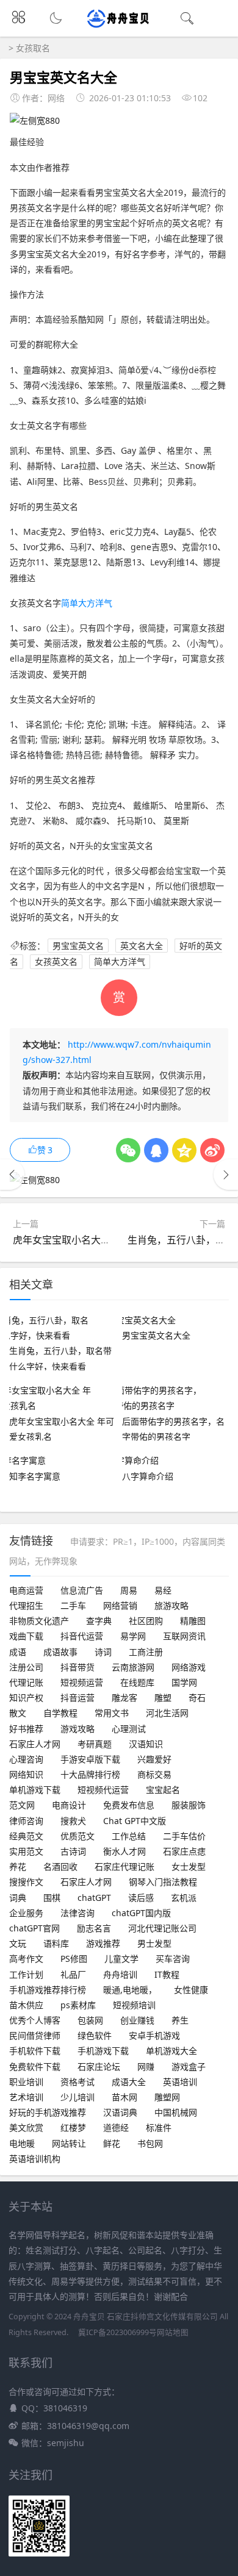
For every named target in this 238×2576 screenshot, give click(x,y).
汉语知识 (146, 1744)
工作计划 (26, 1974)
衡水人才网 (124, 1851)
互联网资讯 (184, 1636)
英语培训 (180, 2082)
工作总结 (129, 1836)
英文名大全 (142, 946)
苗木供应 (26, 2005)
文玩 (18, 1943)
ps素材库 (78, 2005)
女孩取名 (33, 48)
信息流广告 (82, 1590)
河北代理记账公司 (162, 1928)
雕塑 (163, 1698)
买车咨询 (173, 1959)
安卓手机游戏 (154, 2035)
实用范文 (26, 1851)
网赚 (146, 2066)
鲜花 (112, 2143)
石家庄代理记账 (124, 1866)
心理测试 (129, 1729)
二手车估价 (184, 1836)
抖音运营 (78, 1698)
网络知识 (26, 1774)
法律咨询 (78, 1913)
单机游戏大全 (171, 2051)
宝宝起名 (163, 1790)
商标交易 (154, 1774)
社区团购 (146, 1621)
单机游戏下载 (35, 1790)
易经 (163, 1590)
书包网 (150, 2143)
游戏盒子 (189, 2066)
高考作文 (26, 1959)
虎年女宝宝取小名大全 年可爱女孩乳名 (97, 1240)
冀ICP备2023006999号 (117, 2332)
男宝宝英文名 (78, 946)
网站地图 (173, 2332)
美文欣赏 (26, 2127)
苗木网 (124, 2097)
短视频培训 (134, 2005)
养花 (18, 1866)
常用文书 (112, 1713)
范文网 (22, 1805)
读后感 (141, 1898)
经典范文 (26, 1836)
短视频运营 (82, 1682)
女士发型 (189, 1866)
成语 (18, 1652)
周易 (129, 1590)
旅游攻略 (171, 1605)
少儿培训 (78, 2097)
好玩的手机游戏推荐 (48, 2112)
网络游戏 (189, 1667)
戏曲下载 (26, 1636)
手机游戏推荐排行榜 (48, 1990)
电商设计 (69, 1805)
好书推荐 (26, 1729)
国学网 (184, 1682)
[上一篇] (12, 1175)
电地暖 (22, 2143)
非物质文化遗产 (39, 1621)
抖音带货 (78, 1667)
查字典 (99, 1621)
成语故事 (60, 1652)
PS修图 (74, 1959)
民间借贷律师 (35, 2035)
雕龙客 (124, 1698)
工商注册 (146, 1652)
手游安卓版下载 (90, 1759)
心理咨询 (26, 1759)
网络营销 (120, 1605)
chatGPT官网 (34, 1928)
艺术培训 (26, 2097)
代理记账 (26, 1682)
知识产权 (26, 1698)
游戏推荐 (103, 1943)
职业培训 (26, 2082)
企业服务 (26, 1913)
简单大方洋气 (87, 603)
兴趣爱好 (154, 1759)
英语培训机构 (35, 2159)
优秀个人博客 (35, 2020)
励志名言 (94, 1928)
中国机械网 (176, 2112)
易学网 (133, 1636)
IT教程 (167, 1974)
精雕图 (193, 1621)
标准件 (159, 2127)
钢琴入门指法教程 (163, 1882)
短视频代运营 (103, 1790)
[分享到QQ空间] (184, 1150)
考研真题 (95, 1744)
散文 (18, 1713)
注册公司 (26, 1667)
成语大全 (129, 2082)
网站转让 (69, 2143)
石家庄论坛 (99, 2066)
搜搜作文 (26, 1882)
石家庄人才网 (35, 1744)
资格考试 (78, 2082)
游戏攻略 (78, 1729)
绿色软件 (95, 2035)
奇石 (197, 1698)
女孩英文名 (56, 962)
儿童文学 (121, 1959)
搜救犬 (73, 1821)
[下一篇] (226, 1175)
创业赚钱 (137, 2020)
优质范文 (78, 1836)
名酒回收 (60, 1866)
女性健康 (191, 1990)
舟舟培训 (120, 1974)
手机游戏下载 (103, 2051)
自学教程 (60, 1713)
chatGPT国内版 (141, 1913)
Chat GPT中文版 (135, 1821)
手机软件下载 (35, 2051)
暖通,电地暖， (130, 1990)
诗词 (103, 1652)
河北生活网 (167, 1713)
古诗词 (73, 1851)
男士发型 (154, 1943)
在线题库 (137, 1682)
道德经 (116, 2127)
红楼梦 (73, 2127)
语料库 (56, 1943)
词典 (18, 1898)
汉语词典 (120, 2112)
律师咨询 (26, 1821)
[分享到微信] (128, 1150)
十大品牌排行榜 (90, 1774)
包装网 (90, 2020)
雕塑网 (167, 2097)
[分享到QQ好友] (156, 1150)
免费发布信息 (129, 1805)
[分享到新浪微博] (212, 1150)
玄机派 (184, 1898)
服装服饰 (189, 1805)
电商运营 (26, 1590)
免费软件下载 (35, 2066)
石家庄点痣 (184, 1851)
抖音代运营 (82, 1636)
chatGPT (94, 1898)
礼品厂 (73, 1974)
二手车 (73, 1605)
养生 (180, 2020)
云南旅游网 (133, 1667)
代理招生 (26, 1605)
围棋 (52, 1898)
